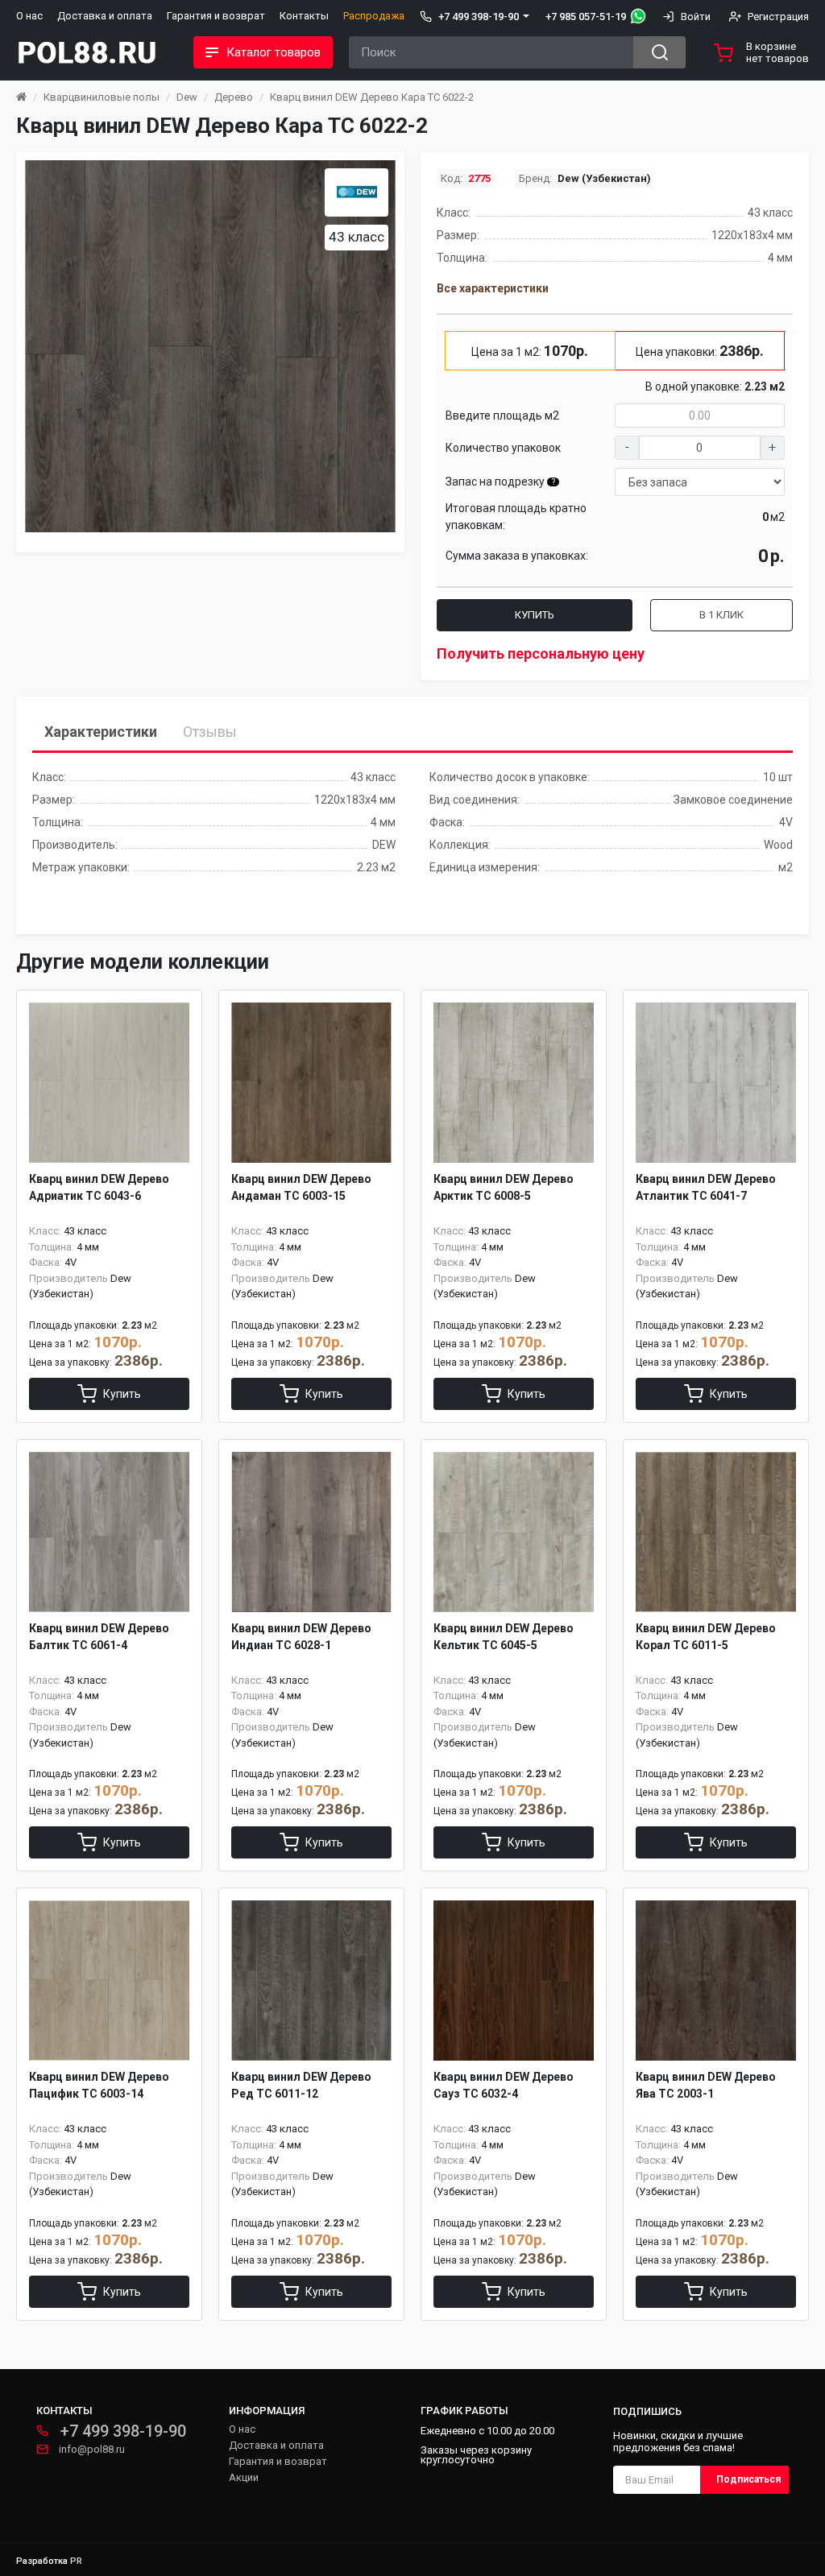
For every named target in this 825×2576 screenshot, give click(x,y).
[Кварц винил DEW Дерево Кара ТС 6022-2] (210, 346)
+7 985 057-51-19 (586, 17)
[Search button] (659, 52)
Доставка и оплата (105, 16)
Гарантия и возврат (216, 16)
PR (76, 2561)
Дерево (234, 97)
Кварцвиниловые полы (102, 97)
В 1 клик (721, 615)
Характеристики (101, 732)
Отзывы (210, 732)
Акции (244, 2477)
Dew (187, 97)
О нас (29, 16)
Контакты (304, 16)
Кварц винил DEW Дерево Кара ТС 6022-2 (372, 97)
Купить (535, 615)
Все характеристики (493, 288)
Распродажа (374, 16)
